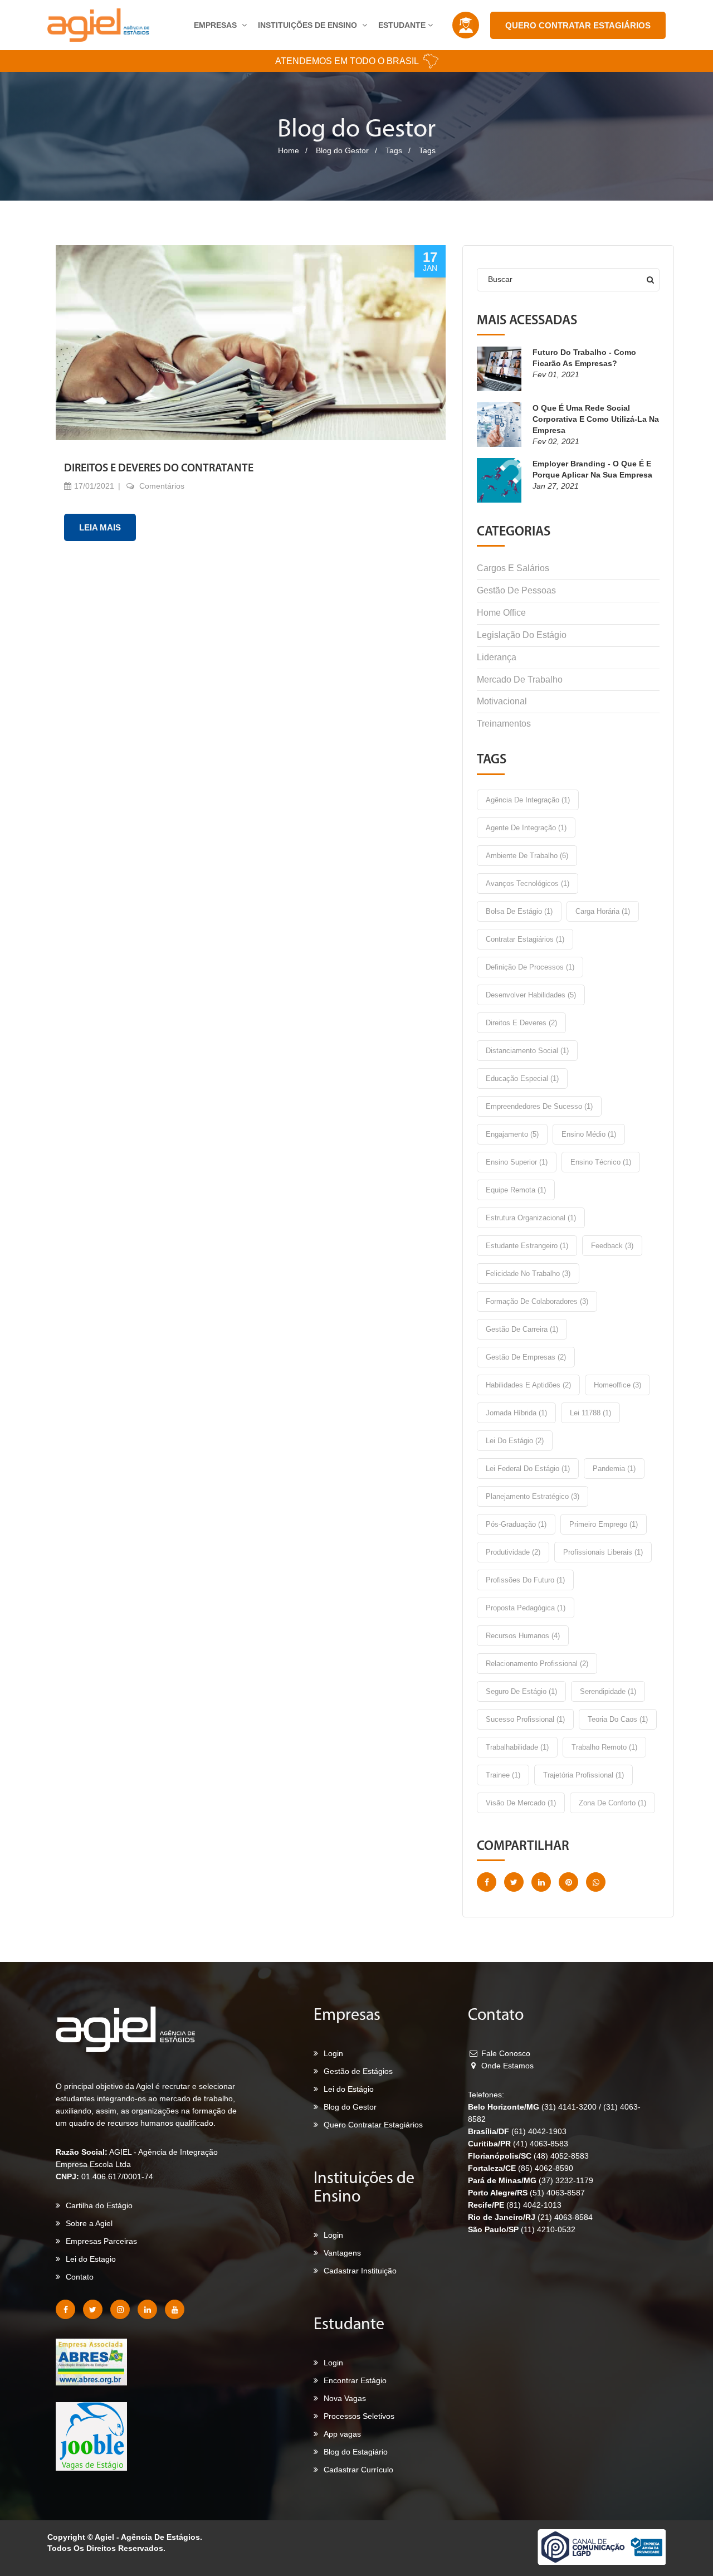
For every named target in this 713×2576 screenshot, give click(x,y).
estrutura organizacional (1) (531, 1218)
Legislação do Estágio (522, 635)
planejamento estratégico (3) (533, 1496)
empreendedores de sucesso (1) (539, 1106)
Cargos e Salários (513, 568)
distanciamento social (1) (527, 1051)
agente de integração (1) (526, 828)
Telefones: (486, 2095)
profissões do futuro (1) (525, 1580)
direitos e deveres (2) (521, 1023)
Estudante (403, 25)
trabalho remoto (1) (604, 1747)
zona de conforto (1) (612, 1803)
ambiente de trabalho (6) (527, 856)
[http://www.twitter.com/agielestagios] (93, 2309)
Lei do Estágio (349, 2089)
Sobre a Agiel (89, 2223)
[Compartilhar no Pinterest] (568, 1882)
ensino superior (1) (517, 1162)
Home (289, 150)
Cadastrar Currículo (358, 2470)
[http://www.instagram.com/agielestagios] (120, 2309)
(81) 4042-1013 (534, 2205)
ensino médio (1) (589, 1134)
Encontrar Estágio (355, 2380)
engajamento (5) (512, 1134)
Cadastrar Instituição (360, 2271)
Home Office (501, 613)
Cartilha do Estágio (99, 2205)
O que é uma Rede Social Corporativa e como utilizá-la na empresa (596, 419)
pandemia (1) (614, 1469)
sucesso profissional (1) (525, 1719)
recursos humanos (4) (523, 1636)
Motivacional (502, 701)
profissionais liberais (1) (603, 1552)
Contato (80, 2277)
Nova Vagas (345, 2398)
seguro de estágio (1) (521, 1691)
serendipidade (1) (608, 1691)
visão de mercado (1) (521, 1803)
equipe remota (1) (516, 1190)
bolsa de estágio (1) (519, 911)
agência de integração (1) (528, 800)
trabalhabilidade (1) (517, 1747)
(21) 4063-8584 (565, 2217)
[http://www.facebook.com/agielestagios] (65, 2309)
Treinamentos (504, 724)
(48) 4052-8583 (561, 2156)
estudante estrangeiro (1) (527, 1246)
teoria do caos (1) (618, 1719)
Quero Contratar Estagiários (578, 25)
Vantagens (342, 2253)
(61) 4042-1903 (539, 2131)
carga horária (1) (603, 911)
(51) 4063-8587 (557, 2193)
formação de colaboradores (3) (537, 1301)
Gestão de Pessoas (516, 590)
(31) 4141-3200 (570, 2107)
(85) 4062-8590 (546, 2168)
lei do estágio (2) (515, 1441)
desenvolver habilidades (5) (531, 995)
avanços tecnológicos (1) (528, 883)
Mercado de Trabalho (520, 680)
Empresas (216, 25)
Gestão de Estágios (358, 2071)
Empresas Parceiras (101, 2241)
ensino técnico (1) (601, 1162)
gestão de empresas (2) (526, 1357)
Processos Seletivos (359, 2416)
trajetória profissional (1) (583, 1775)
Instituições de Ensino (309, 25)
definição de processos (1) (530, 967)
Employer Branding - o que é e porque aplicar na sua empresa (592, 469)
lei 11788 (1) (590, 1413)
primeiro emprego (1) (604, 1524)
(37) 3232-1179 (566, 2180)
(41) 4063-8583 (541, 2144)
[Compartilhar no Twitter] (514, 1882)
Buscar (500, 279)
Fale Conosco (505, 2053)
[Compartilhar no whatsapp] (596, 1882)
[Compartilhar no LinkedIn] (541, 1882)
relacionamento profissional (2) (537, 1664)
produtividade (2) (513, 1552)
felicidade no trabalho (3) (528, 1274)
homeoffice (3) (617, 1385)
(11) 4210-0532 (548, 2229)
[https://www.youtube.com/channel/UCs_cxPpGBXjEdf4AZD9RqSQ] (175, 2309)
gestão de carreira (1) (522, 1329)
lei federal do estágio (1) (528, 1469)
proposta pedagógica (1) (526, 1608)
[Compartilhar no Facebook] (487, 1882)
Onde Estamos (506, 2066)
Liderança (497, 657)
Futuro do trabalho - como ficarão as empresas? (584, 358)
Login (333, 2053)
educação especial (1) (522, 1078)
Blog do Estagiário (356, 2452)
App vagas (342, 2434)
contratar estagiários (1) (525, 939)
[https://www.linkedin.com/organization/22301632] (147, 2309)
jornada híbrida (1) (516, 1413)
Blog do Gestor (342, 150)
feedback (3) (612, 1246)
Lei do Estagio (91, 2259)
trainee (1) (503, 1775)
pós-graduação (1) (516, 1524)
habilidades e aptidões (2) (528, 1385)
